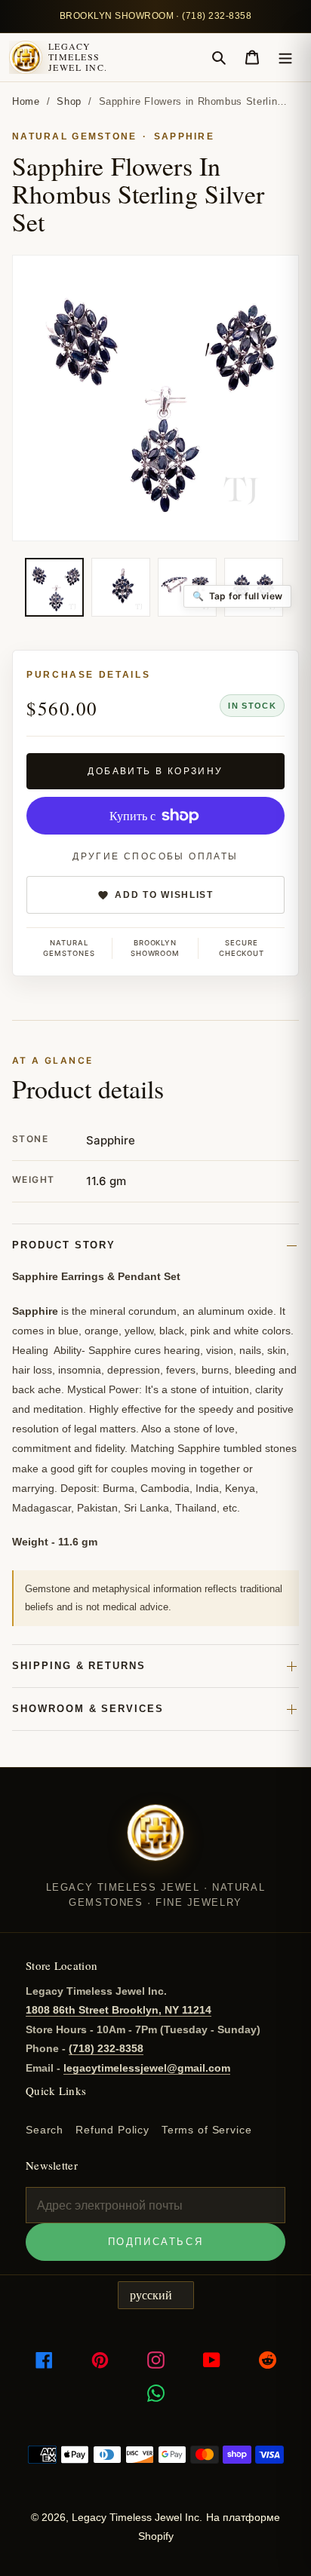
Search (45, 2130)
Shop (69, 101)
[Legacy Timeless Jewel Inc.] (155, 1842)
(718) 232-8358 (106, 2048)
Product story (64, 1245)
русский (151, 2295)
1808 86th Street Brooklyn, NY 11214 (119, 2010)
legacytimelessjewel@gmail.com (147, 2068)
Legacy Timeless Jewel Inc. (78, 57)
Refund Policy (112, 2130)
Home (26, 101)
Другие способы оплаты (155, 856)
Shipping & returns (79, 1666)
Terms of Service (206, 2130)
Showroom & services (88, 1709)
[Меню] (285, 57)
